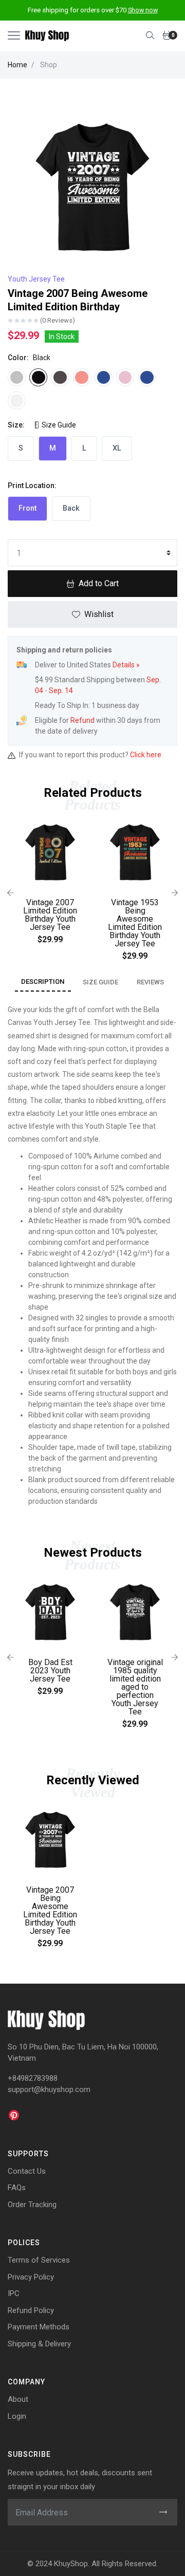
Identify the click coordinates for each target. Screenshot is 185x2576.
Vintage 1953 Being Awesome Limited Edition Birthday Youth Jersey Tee (135, 923)
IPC (14, 2293)
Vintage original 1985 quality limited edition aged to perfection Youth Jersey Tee (135, 1687)
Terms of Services (39, 2260)
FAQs (17, 2188)
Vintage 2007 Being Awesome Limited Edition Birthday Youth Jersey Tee (50, 1910)
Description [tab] (43, 982)
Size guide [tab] (100, 982)
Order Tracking (32, 2205)
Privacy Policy (31, 2277)
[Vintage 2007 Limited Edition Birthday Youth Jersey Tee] (50, 853)
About (18, 2399)
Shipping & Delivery (39, 2344)
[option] (50, 885)
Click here (146, 755)
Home (17, 65)
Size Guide (58, 425)
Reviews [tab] (150, 982)
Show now (143, 10)
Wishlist (99, 614)
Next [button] (175, 893)
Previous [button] (10, 893)
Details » (126, 665)
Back (71, 508)
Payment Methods (39, 2327)
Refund (82, 720)
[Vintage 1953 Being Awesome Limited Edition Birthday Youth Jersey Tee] (135, 853)
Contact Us (27, 2171)
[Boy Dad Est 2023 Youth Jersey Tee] (50, 1613)
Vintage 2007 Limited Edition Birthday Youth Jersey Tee (50, 915)
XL (117, 448)
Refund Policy (31, 2310)
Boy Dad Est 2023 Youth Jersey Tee (50, 1670)
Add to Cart (99, 583)
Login (17, 2416)
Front (27, 508)
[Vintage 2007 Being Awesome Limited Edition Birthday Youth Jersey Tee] (50, 1841)
